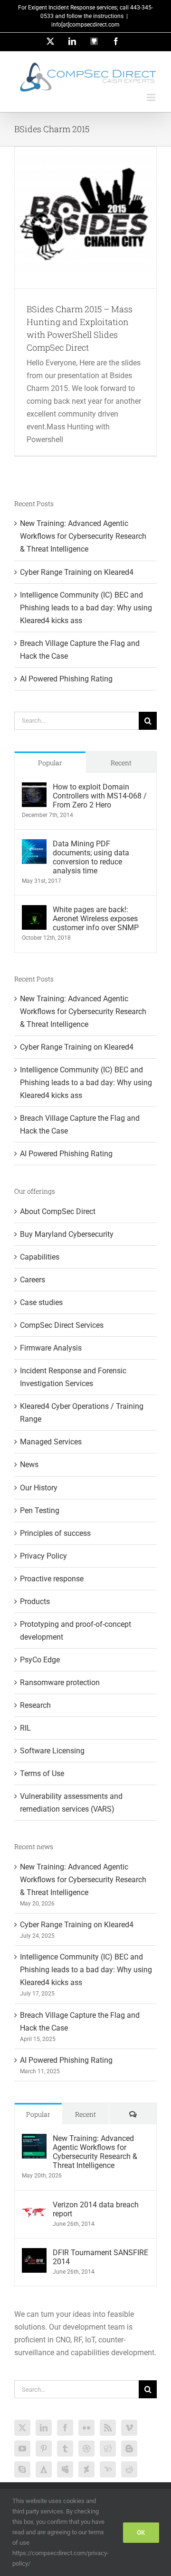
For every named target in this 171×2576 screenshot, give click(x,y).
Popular (50, 763)
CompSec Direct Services (62, 1325)
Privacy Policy (43, 1556)
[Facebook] (65, 2428)
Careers (33, 1280)
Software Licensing (52, 1751)
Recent (121, 763)
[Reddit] (129, 2469)
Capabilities (40, 1257)
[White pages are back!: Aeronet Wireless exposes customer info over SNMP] (34, 912)
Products (35, 1601)
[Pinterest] (44, 2449)
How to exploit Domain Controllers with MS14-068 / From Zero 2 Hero (100, 796)
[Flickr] (86, 2428)
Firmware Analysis (51, 1348)
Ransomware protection (60, 1683)
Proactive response (52, 1579)
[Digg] (108, 2449)
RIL (25, 1728)
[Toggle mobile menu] (152, 97)
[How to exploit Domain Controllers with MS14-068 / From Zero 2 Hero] (34, 789)
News (29, 1465)
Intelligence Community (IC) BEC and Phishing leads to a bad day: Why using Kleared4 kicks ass (86, 608)
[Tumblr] (65, 2449)
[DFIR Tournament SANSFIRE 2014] (34, 2254)
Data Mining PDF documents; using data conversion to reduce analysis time (91, 857)
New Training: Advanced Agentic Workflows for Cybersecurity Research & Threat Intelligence (83, 536)
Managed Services (51, 1442)
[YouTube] (22, 2449)
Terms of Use (42, 1773)
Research (35, 1705)
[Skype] (22, 2469)
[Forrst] (44, 2469)
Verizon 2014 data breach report (96, 2209)
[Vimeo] (129, 2428)
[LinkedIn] (44, 2428)
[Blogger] (129, 2449)
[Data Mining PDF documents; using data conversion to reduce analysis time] (34, 846)
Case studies (41, 1302)
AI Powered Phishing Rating (66, 679)
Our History (39, 1488)
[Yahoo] (108, 2469)
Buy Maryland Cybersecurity (67, 1234)
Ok (141, 2532)
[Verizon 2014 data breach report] (34, 2207)
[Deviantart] (86, 2469)
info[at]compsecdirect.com (85, 25)
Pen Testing (40, 1510)
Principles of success (55, 1533)
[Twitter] (22, 2428)
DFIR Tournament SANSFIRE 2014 (100, 2257)
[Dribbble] (86, 2449)
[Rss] (108, 2428)
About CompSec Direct (58, 1211)
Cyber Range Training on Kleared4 (77, 572)
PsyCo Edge (40, 1660)
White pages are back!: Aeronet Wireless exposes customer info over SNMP (96, 919)
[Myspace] (65, 2469)
